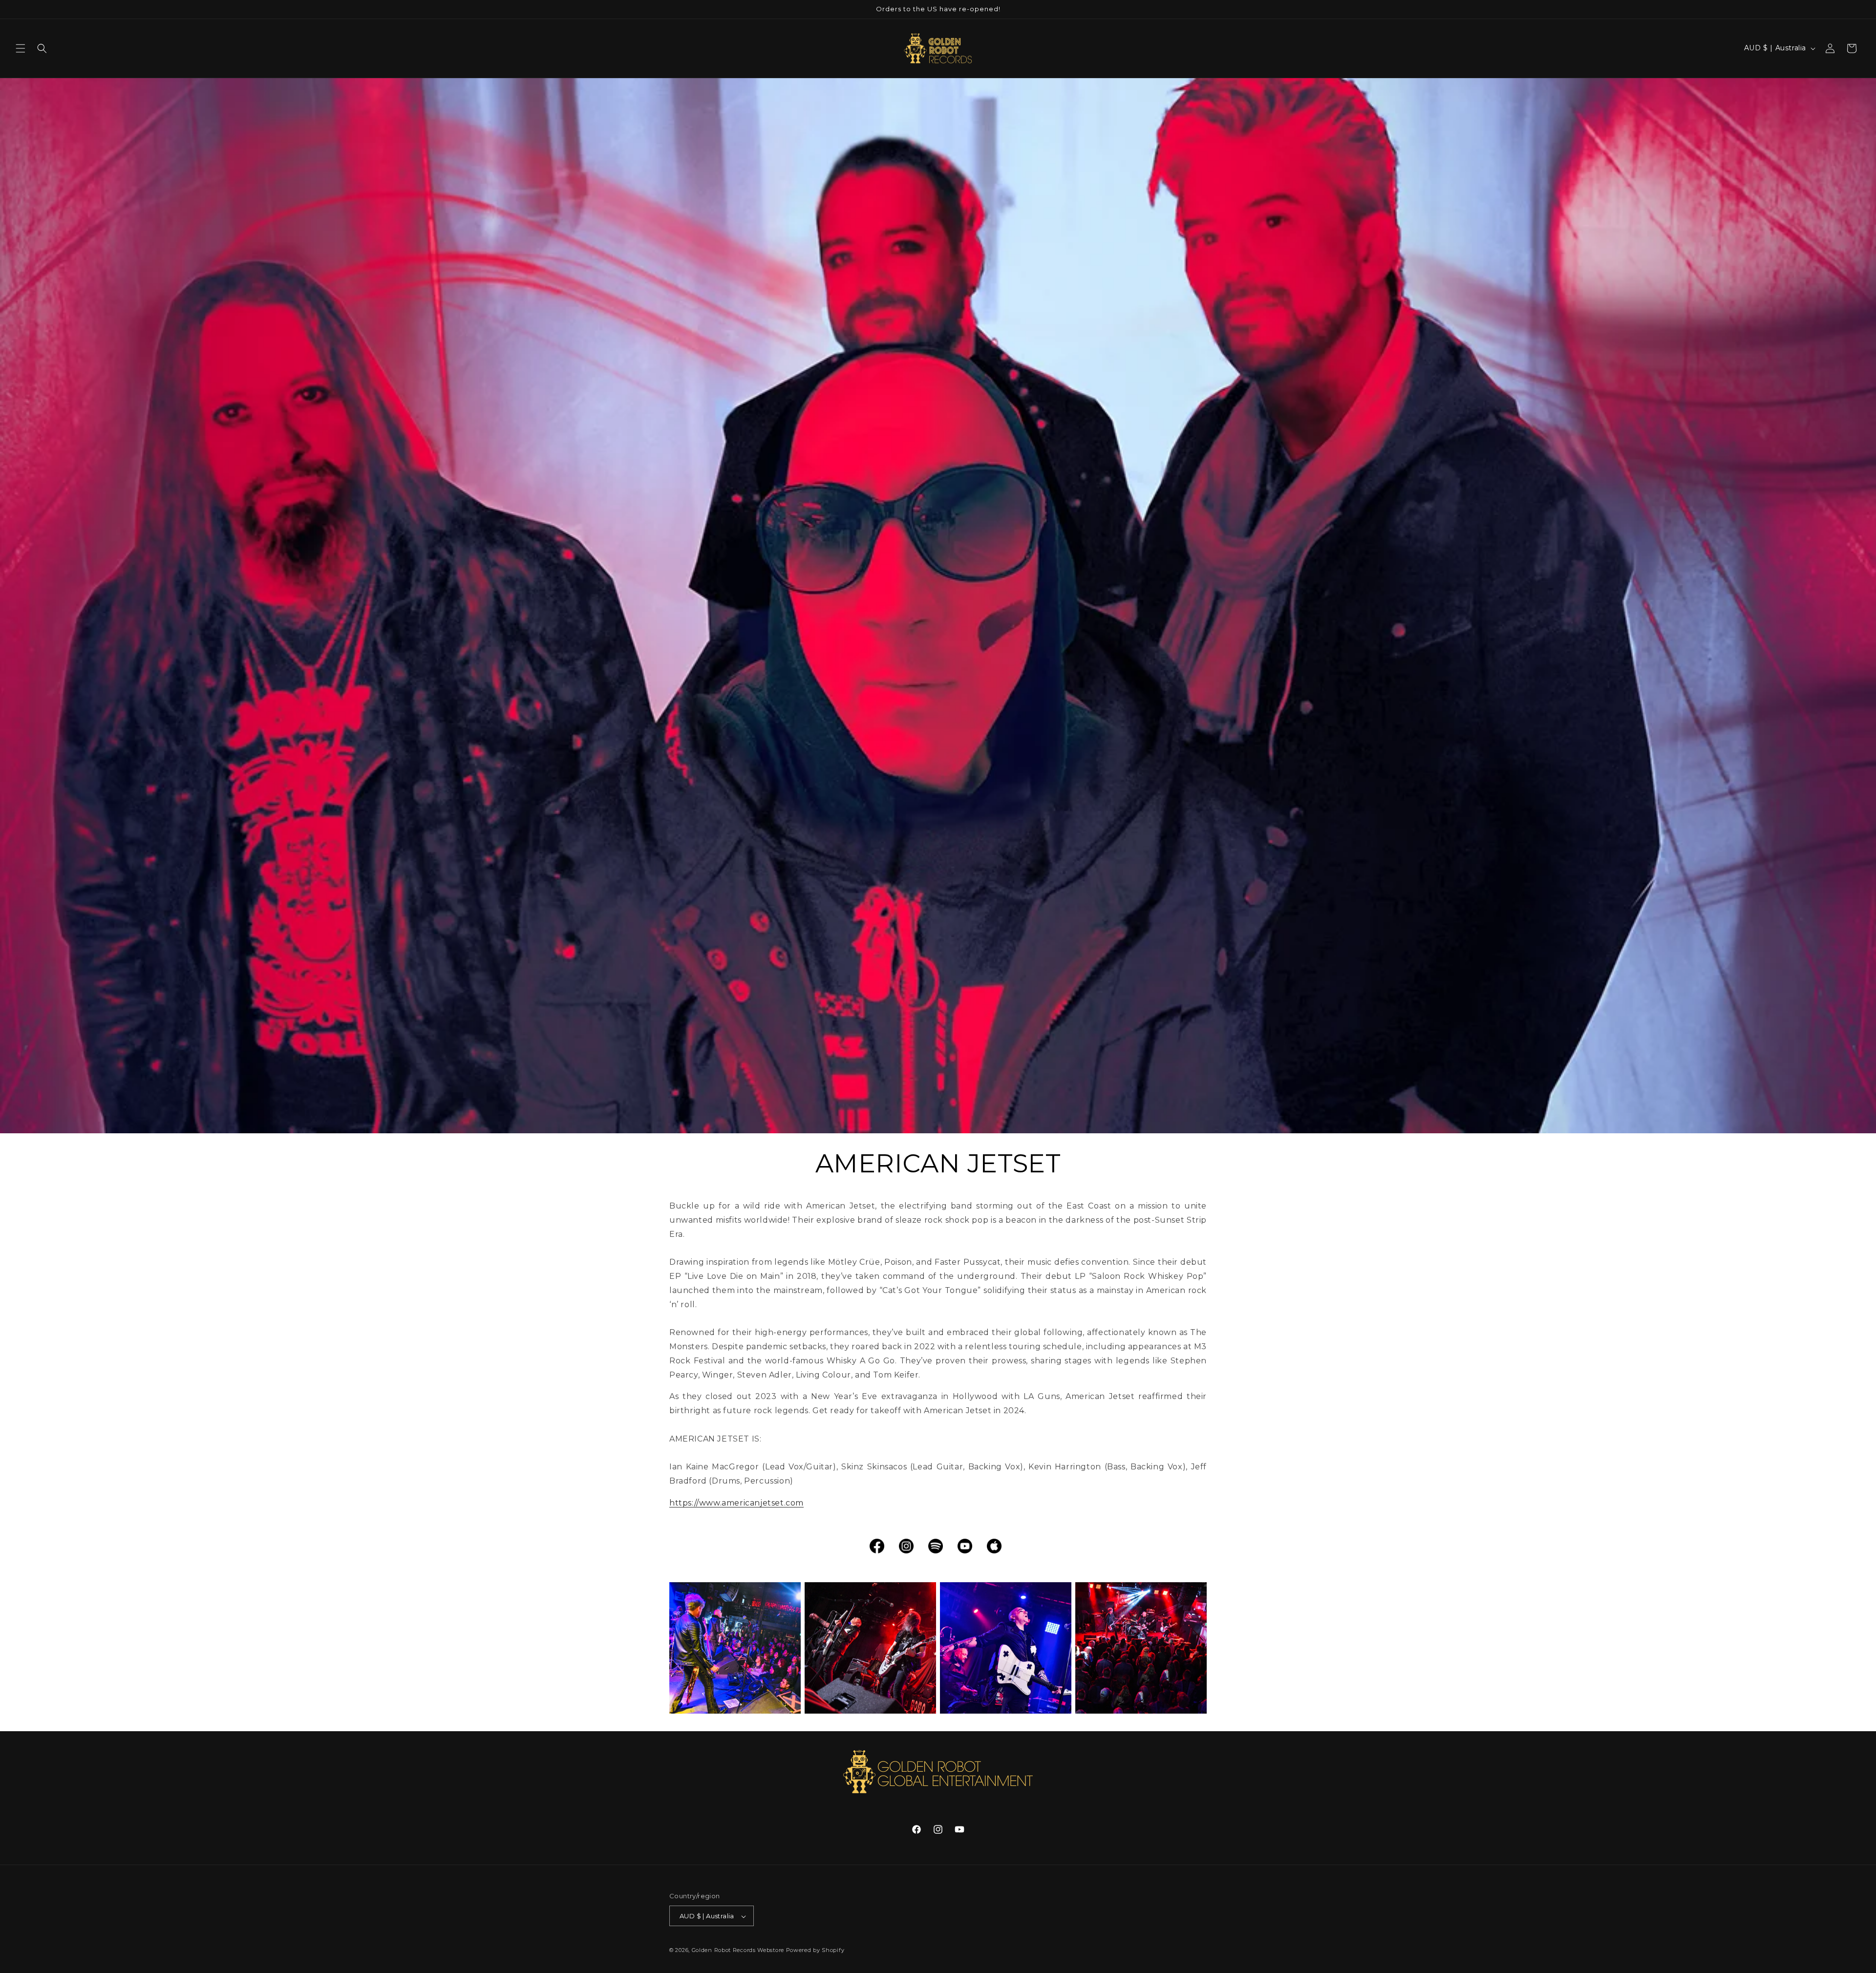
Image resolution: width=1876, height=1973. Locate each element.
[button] (21, 48)
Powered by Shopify (815, 1951)
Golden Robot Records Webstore (738, 1951)
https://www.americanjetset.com (736, 1503)
